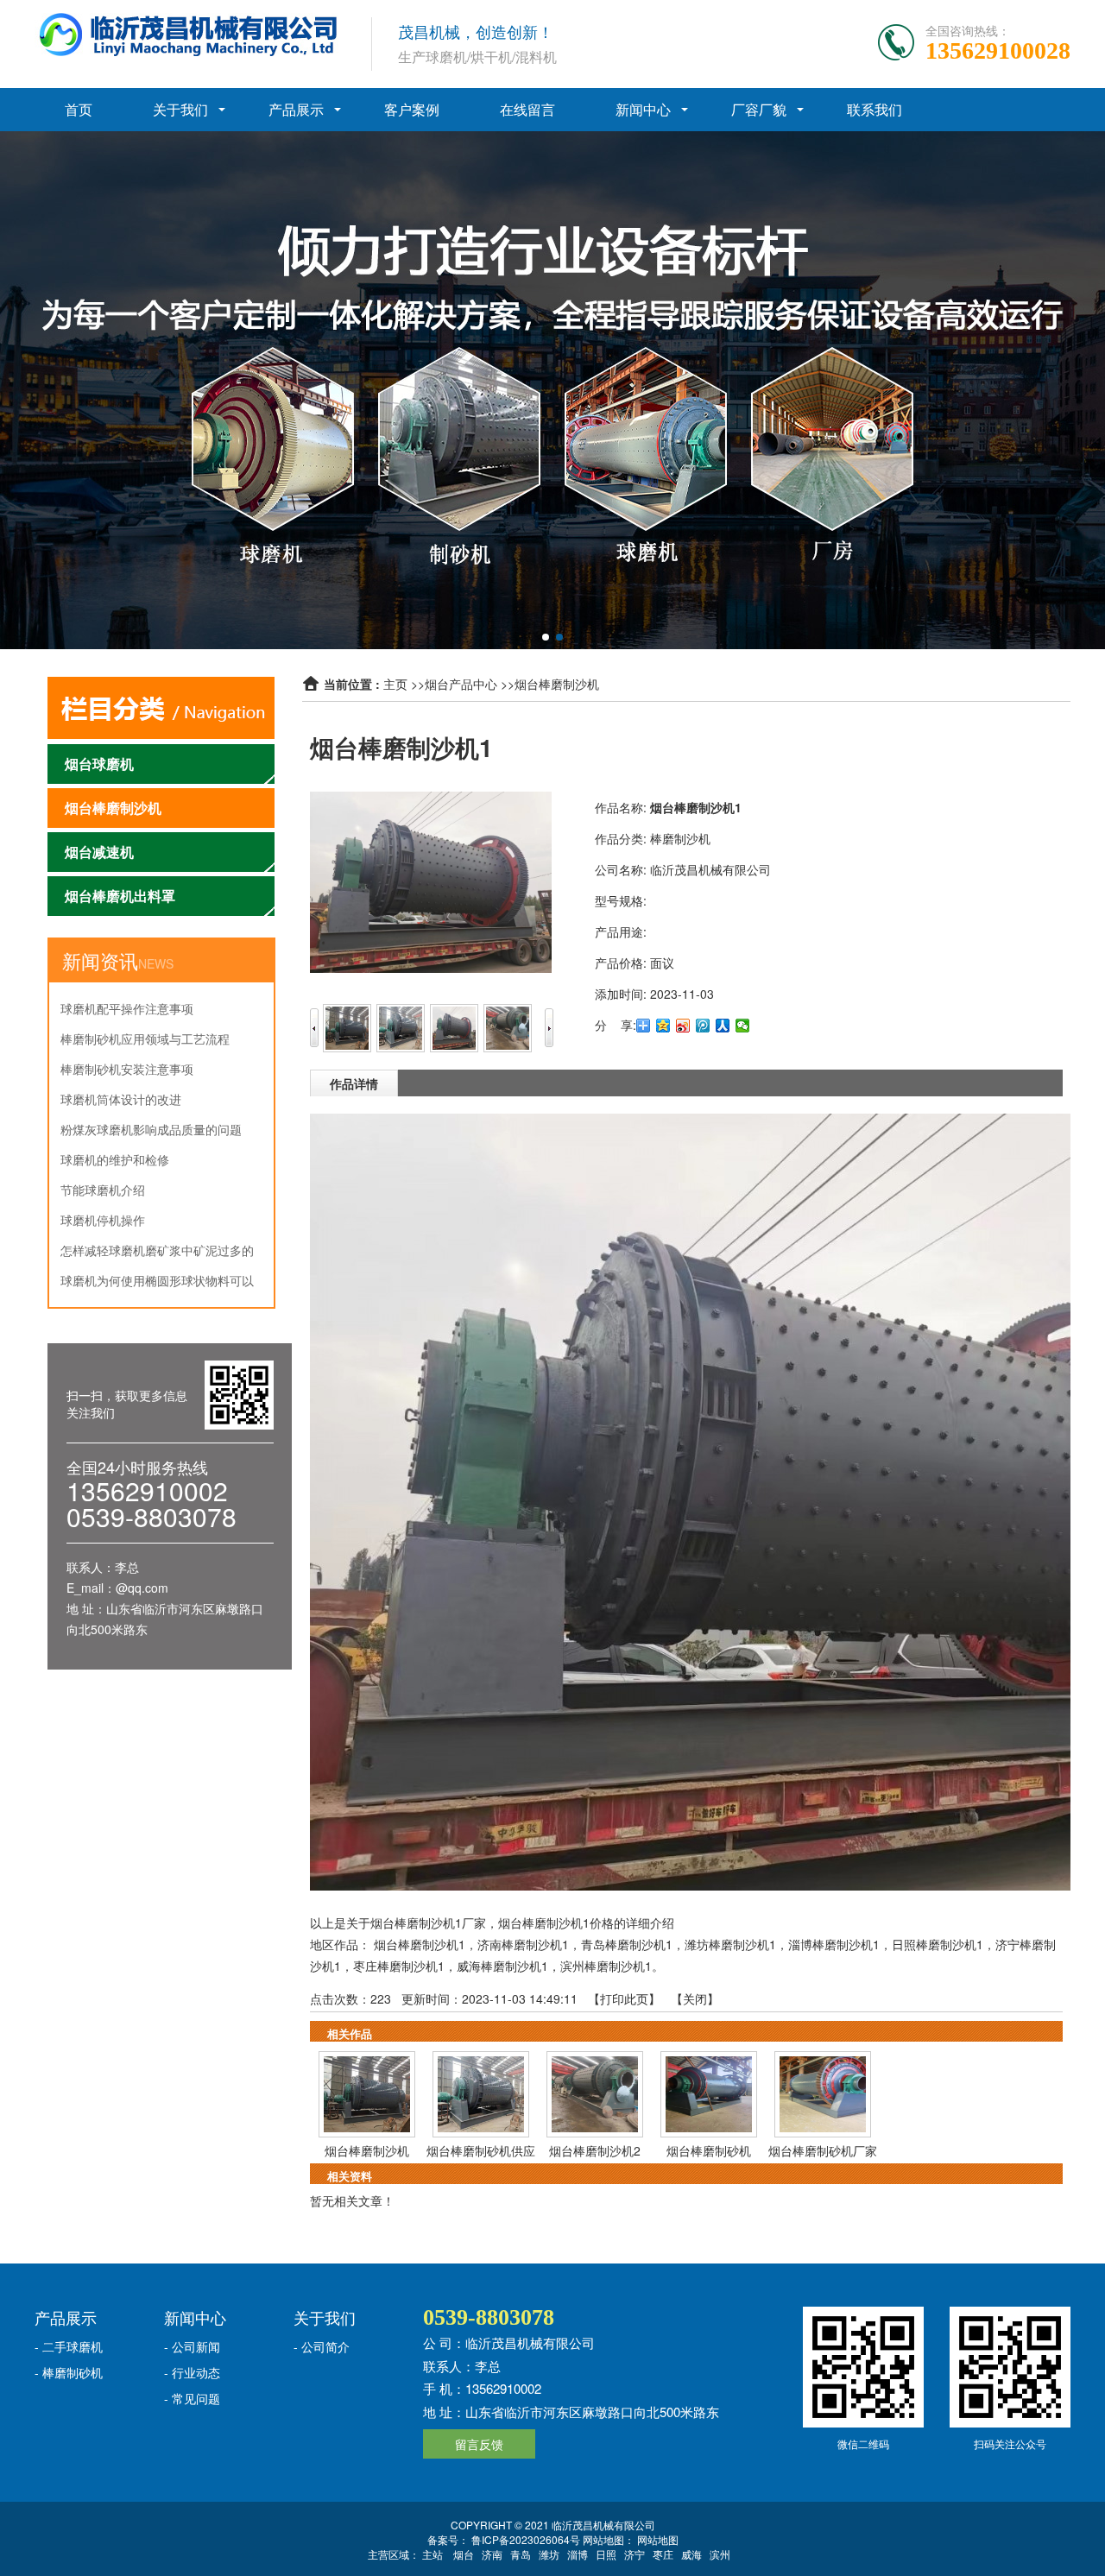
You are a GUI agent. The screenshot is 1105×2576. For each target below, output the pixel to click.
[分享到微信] (743, 1026)
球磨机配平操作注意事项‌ (127, 1008)
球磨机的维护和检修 (115, 1159)
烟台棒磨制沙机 (557, 684)
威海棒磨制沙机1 (502, 1966)
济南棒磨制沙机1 (523, 1944)
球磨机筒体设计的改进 (121, 1099)
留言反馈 (479, 2444)
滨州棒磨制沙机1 (606, 1966)
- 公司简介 (322, 2346)
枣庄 (663, 2554)
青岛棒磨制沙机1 (627, 1944)
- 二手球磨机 (69, 2346)
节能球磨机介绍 (103, 1190)
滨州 (720, 2554)
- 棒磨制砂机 (69, 2372)
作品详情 (354, 1083)
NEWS (156, 963)
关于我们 (180, 109)
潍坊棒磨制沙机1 (730, 1944)
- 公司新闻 (192, 2346)
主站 (433, 2554)
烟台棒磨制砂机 (709, 2150)
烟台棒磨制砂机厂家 (823, 2150)
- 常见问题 (192, 2398)
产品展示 (296, 109)
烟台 (464, 2554)
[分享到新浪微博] (683, 1026)
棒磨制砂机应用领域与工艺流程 (145, 1039)
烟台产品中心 (461, 684)
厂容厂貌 (759, 109)
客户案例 (412, 109)
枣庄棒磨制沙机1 (399, 1966)
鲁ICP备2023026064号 (524, 2539)
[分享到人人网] (723, 1026)
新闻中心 (643, 109)
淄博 (578, 2554)
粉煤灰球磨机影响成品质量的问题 (151, 1129)
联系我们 (875, 109)
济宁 (635, 2554)
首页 (79, 109)
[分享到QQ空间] (663, 1026)
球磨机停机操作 (103, 1220)
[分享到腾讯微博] (703, 1026)
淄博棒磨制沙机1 (834, 1944)
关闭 (695, 1998)
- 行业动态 (192, 2372)
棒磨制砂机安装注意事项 (127, 1069)
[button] (546, 637)
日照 (606, 2554)
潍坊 (549, 2554)
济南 (492, 2554)
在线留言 (527, 109)
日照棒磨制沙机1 (938, 1944)
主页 (395, 684)
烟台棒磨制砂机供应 (481, 2150)
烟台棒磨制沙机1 (420, 1944)
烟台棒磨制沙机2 (595, 2150)
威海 (691, 2554)
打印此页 (624, 1998)
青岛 (521, 2554)
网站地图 (658, 2539)
